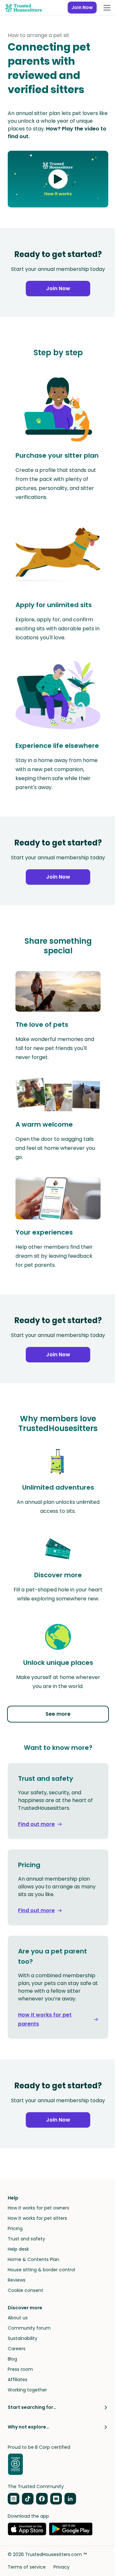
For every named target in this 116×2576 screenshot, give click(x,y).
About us (18, 2318)
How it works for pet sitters (37, 2218)
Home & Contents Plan (34, 2259)
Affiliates (18, 2380)
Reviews (17, 2280)
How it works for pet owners (39, 2208)
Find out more (36, 1824)
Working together (27, 2390)
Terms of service (27, 2567)
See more (58, 1714)
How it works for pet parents (45, 2019)
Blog (12, 2359)
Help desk (18, 2249)
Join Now (82, 7)
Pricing (15, 2228)
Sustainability (23, 2338)
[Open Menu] (107, 8)
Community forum (29, 2328)
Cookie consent (25, 2290)
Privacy (62, 2567)
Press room (20, 2369)
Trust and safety (26, 2239)
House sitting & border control (41, 2270)
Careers (17, 2349)
